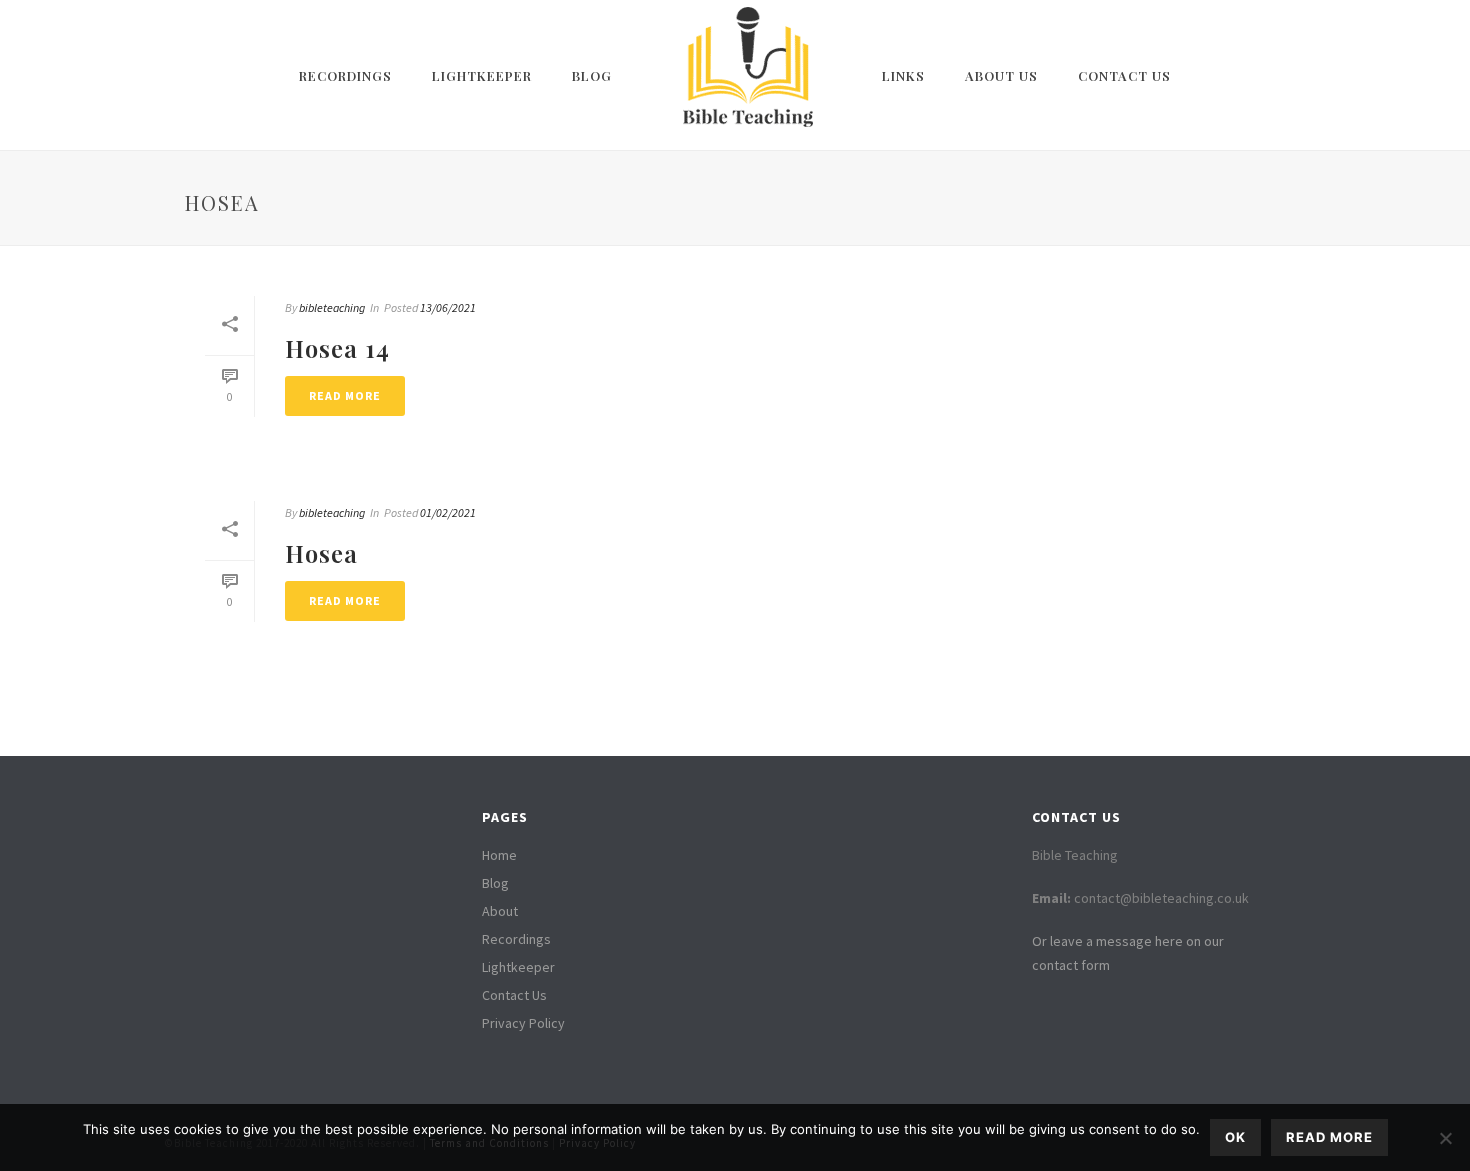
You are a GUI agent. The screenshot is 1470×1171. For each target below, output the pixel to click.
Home (499, 855)
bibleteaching (332, 307)
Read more (1329, 1137)
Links (903, 75)
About (500, 911)
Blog (592, 75)
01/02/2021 (448, 512)
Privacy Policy (523, 1023)
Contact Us (1124, 75)
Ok (1235, 1137)
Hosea (321, 553)
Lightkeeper (482, 75)
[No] (1445, 1138)
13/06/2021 (448, 307)
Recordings (345, 75)
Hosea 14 (337, 348)
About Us (1001, 75)
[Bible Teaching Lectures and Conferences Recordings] (747, 75)
